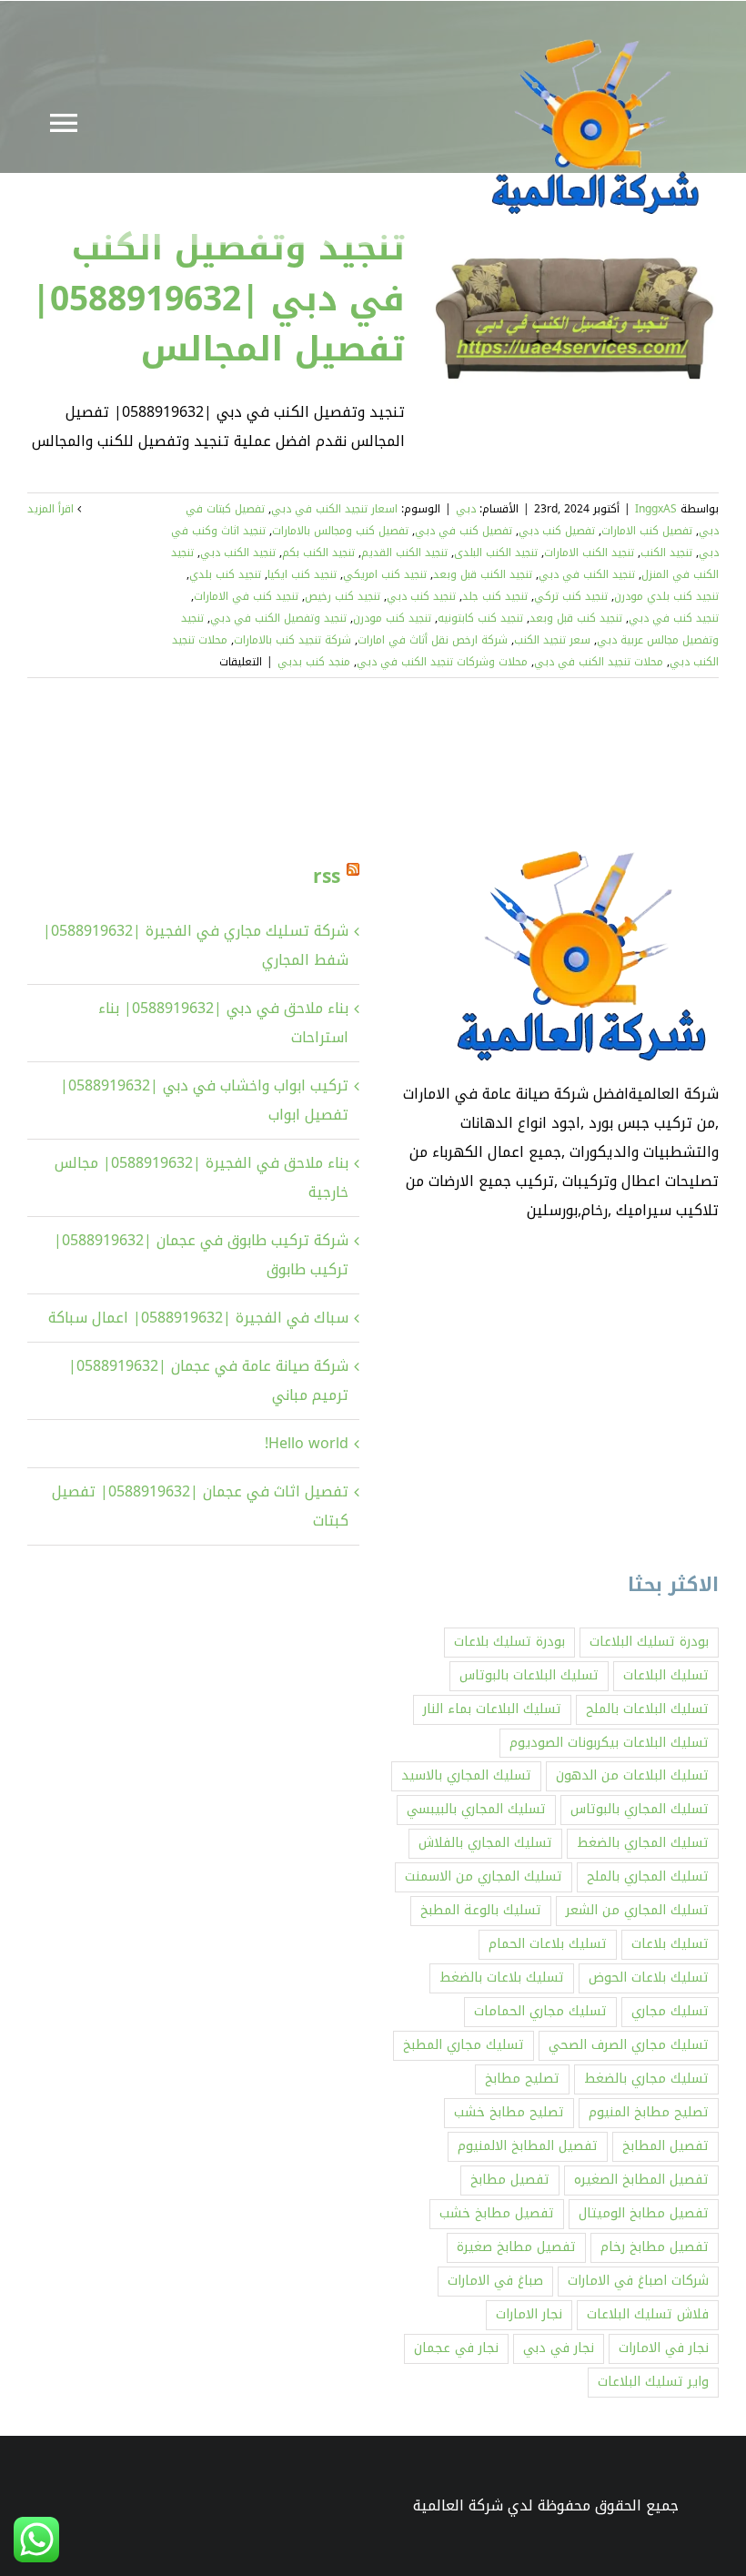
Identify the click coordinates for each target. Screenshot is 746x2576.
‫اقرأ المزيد (52, 509)
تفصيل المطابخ (665, 2146)
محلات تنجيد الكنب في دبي (599, 662)
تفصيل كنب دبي (557, 531)
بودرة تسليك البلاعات (649, 1642)
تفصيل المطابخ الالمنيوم (528, 2146)
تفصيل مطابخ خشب (497, 2213)
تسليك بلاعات (670, 1944)
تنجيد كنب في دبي (674, 618)
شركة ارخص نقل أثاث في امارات (433, 640)
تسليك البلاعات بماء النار (492, 1709)
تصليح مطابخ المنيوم (649, 2112)
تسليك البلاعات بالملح (647, 1709)
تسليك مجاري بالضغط (646, 2079)
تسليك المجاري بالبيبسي (476, 1809)
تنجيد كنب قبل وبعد (576, 618)
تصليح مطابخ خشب (509, 2112)
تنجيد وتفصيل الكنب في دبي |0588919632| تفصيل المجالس (218, 299)
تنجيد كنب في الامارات (246, 596)
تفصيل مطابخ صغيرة (516, 2247)
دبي (466, 509)
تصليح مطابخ (522, 2079)
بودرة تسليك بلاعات (509, 1642)
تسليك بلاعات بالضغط (502, 1978)
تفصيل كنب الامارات (647, 531)
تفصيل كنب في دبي (464, 531)
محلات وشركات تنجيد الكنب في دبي (442, 662)
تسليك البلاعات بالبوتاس (529, 1675)
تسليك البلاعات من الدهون (632, 1775)
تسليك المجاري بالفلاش (485, 1843)
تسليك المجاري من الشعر (637, 1910)
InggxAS (656, 509)
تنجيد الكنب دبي (238, 553)
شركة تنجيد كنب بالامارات (292, 640)
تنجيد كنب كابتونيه (480, 618)
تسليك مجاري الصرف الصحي (629, 2045)
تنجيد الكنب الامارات (589, 553)
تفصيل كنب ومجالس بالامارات (340, 531)
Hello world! (307, 1443)
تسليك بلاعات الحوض (649, 1978)
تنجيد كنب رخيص (343, 596)
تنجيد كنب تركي (571, 596)
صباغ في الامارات (495, 2281)
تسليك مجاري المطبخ (464, 2045)
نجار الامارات (529, 2314)
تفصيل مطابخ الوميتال (644, 2213)
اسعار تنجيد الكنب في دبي (334, 509)
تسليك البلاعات (666, 1675)
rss (327, 877)
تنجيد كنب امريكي (385, 574)
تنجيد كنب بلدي (225, 574)
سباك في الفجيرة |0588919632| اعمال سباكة (198, 1318)
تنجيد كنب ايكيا (302, 574)
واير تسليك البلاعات (653, 2382)
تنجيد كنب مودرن (392, 618)
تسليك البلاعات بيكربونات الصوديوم (609, 1743)
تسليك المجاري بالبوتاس (640, 1809)
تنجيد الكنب (666, 553)
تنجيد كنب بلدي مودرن (666, 596)
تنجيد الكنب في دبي (587, 574)
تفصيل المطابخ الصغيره (641, 2180)
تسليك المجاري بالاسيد (466, 1775)
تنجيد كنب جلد (495, 596)
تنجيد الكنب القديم (404, 553)
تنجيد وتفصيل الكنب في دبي (278, 618)
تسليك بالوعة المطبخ (481, 1910)
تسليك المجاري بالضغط (643, 1843)
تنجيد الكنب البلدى (496, 553)
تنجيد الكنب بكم (318, 553)
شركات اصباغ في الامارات (638, 2281)
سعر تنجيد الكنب (552, 640)
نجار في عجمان (456, 2348)
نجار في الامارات (664, 2348)
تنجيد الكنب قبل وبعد (483, 574)
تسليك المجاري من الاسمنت (484, 1876)
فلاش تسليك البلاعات (648, 2314)
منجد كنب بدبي (314, 662)
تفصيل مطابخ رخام (655, 2247)
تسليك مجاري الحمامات (540, 2011)
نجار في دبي (559, 2348)
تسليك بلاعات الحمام (548, 1944)
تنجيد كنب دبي (421, 596)
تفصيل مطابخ (510, 2180)
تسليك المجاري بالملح (648, 1876)
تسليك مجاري (670, 2011)
